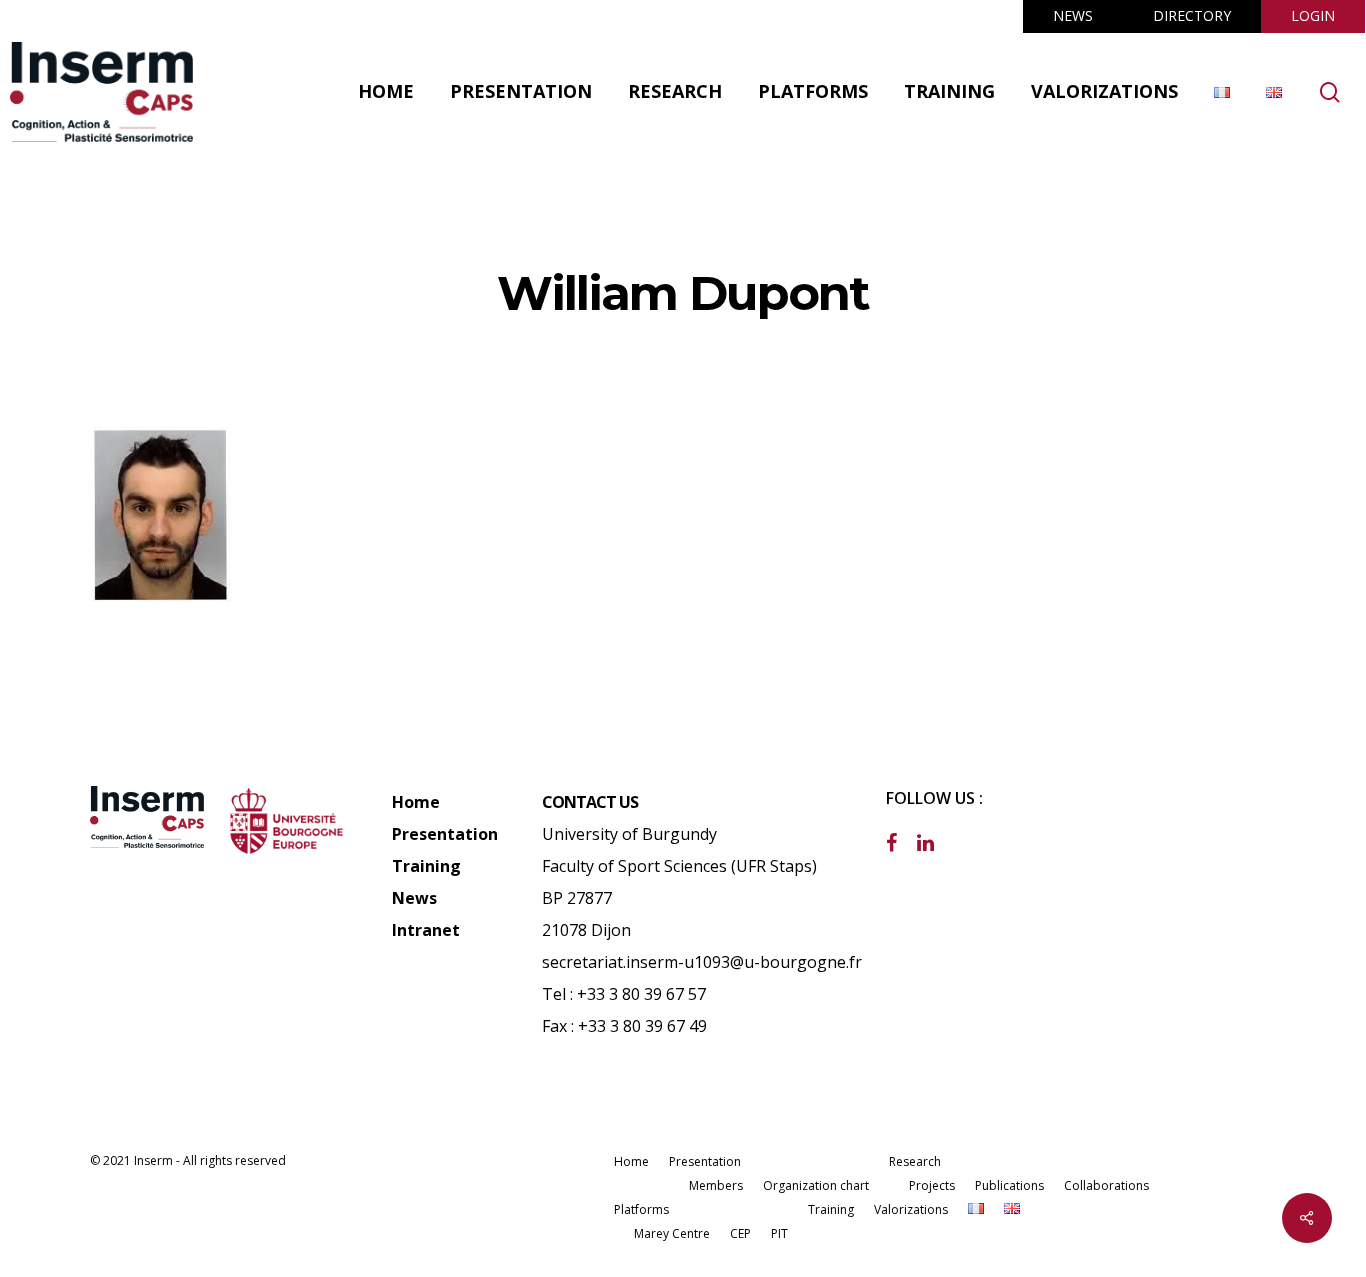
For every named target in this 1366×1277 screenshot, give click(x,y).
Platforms (641, 1209)
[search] (1330, 92)
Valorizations (911, 1209)
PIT (779, 1233)
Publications (1009, 1185)
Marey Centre (672, 1233)
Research (915, 1161)
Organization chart (816, 1185)
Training (426, 866)
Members (716, 1185)
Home (416, 802)
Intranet (426, 930)
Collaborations (1106, 1185)
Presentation (445, 834)
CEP (740, 1233)
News (414, 898)
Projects (932, 1185)
